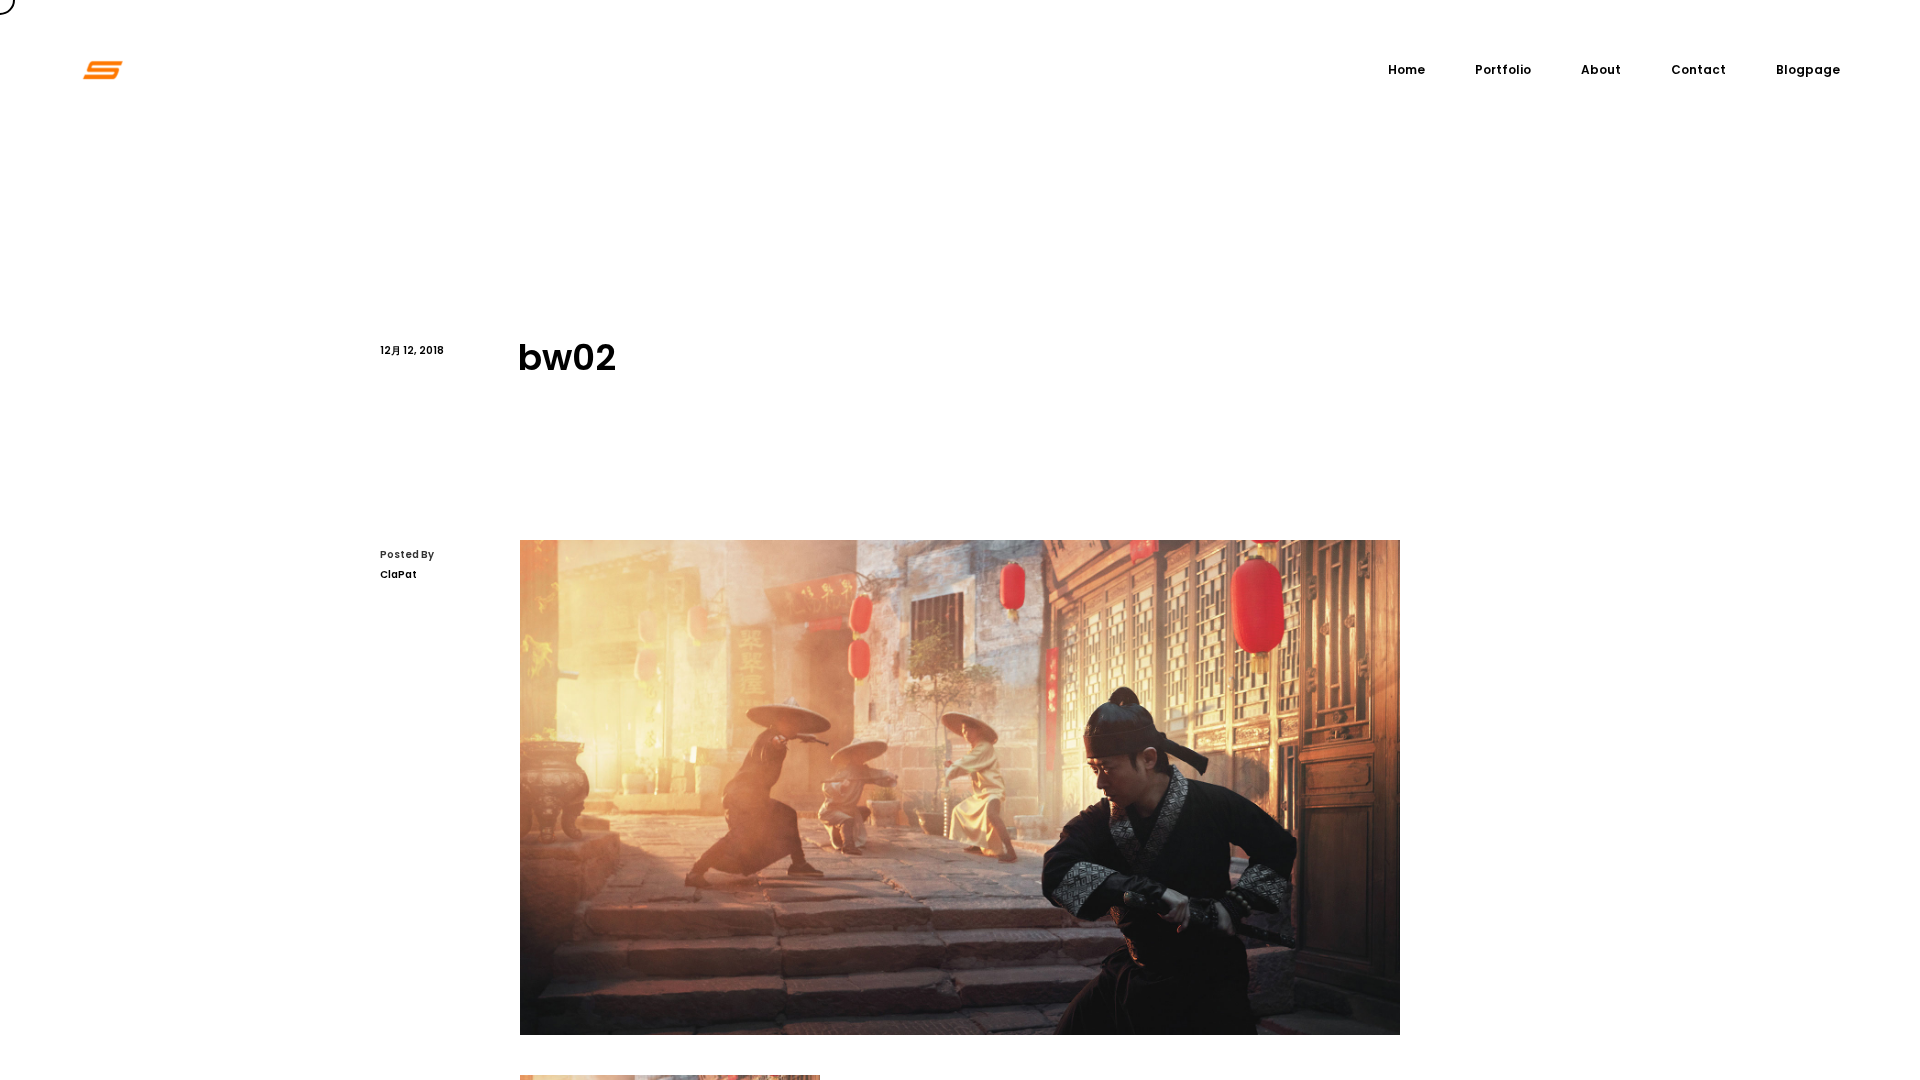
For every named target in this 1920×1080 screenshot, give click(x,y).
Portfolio (1503, 69)
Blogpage (1808, 69)
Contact (1698, 69)
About (1601, 69)
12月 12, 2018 (412, 350)
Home (1406, 69)
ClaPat (398, 574)
